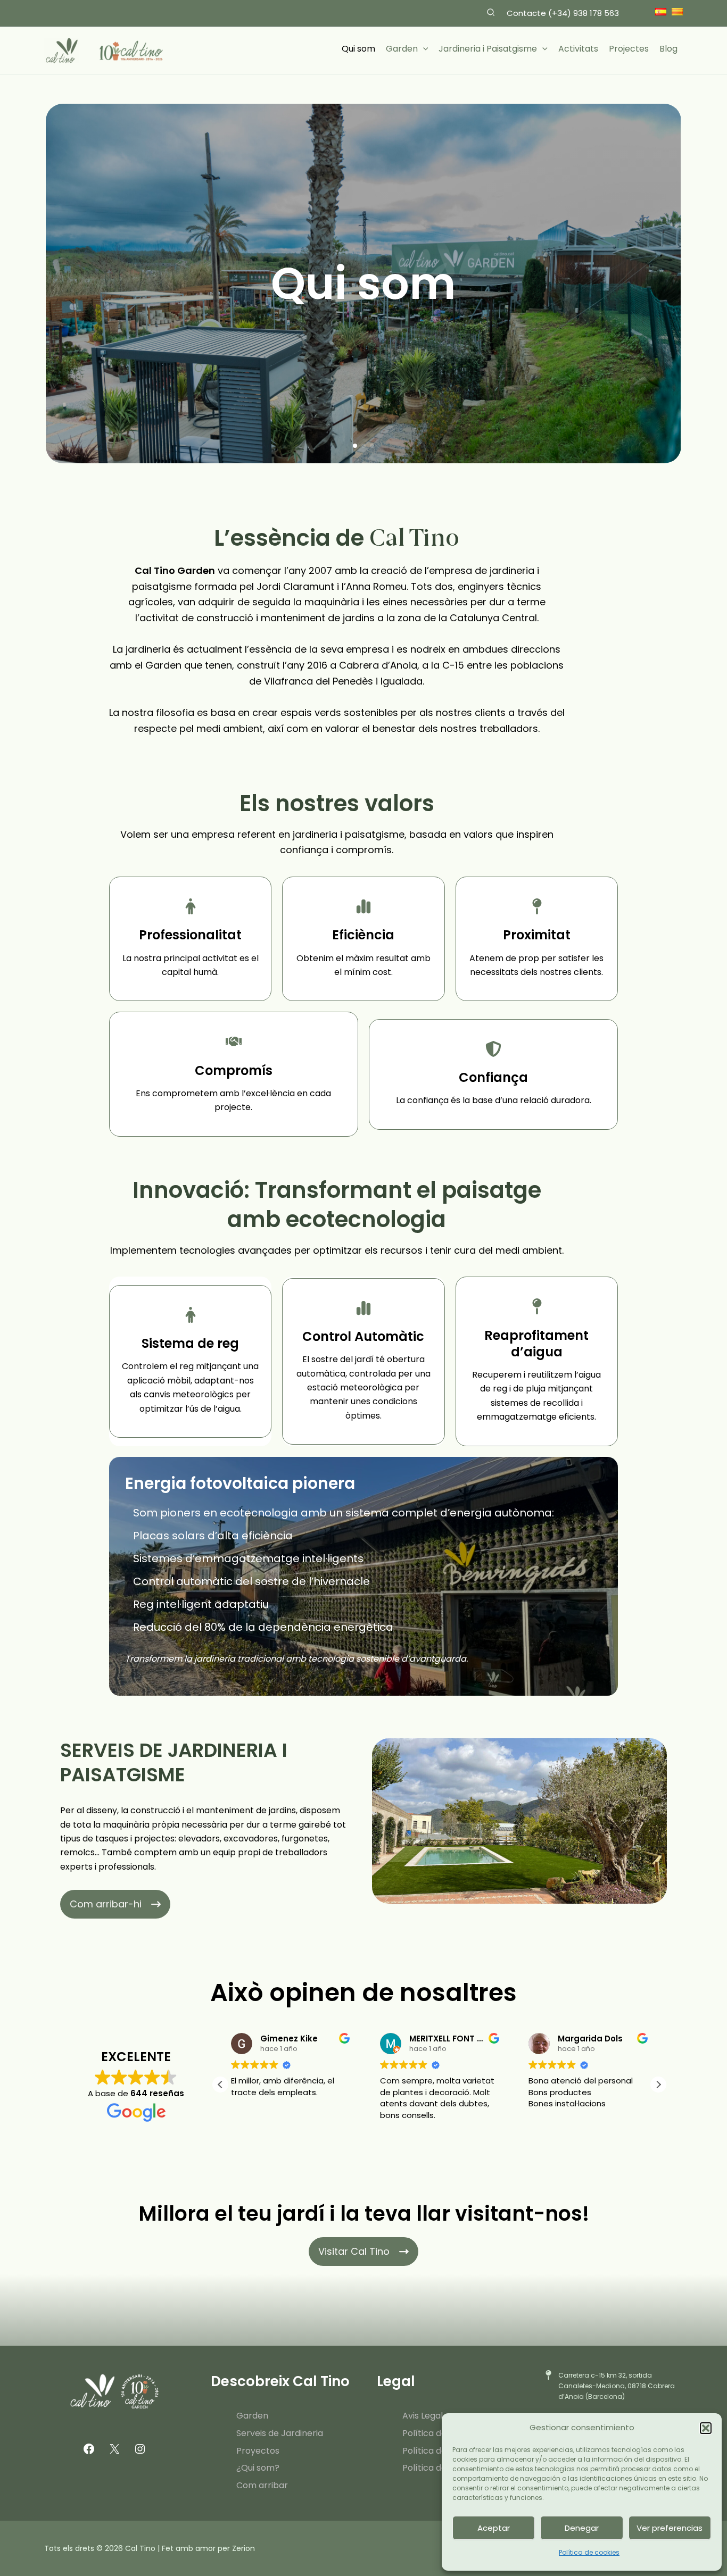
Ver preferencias (670, 2528)
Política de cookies (589, 2552)
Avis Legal (423, 2416)
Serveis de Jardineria (280, 2433)
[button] (706, 2428)
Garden (252, 2416)
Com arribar (262, 2485)
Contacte (527, 13)
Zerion (243, 2548)
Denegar (582, 2528)
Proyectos (258, 2451)
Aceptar (494, 2528)
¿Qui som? (258, 2468)
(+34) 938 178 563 (584, 13)
